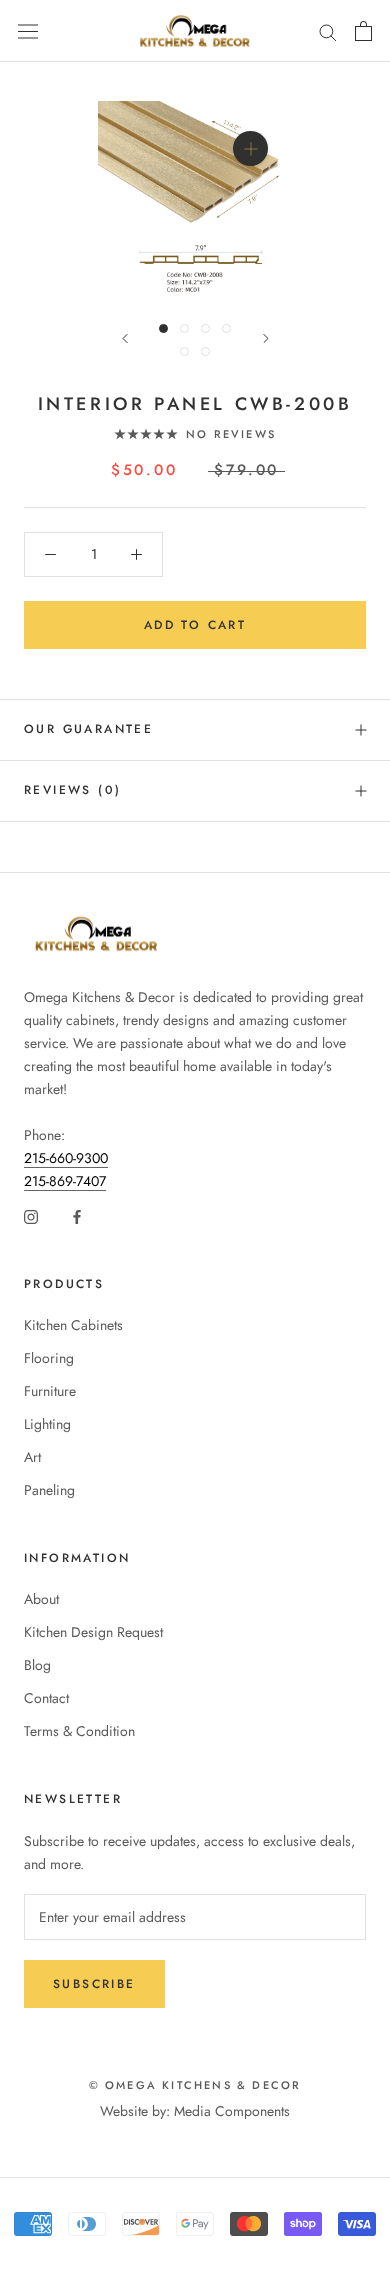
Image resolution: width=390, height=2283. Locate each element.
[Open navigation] (28, 31)
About (41, 1599)
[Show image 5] (184, 351)
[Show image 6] (205, 351)
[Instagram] (31, 1215)
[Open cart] (363, 31)
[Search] (328, 30)
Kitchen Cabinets (73, 1325)
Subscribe (94, 1984)
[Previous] (125, 338)
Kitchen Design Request (93, 1632)
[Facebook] (77, 1215)
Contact (46, 1698)
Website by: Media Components (195, 2111)
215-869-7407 (65, 1181)
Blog (37, 1665)
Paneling (49, 1490)
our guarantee (88, 729)
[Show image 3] (205, 328)
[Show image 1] (163, 328)
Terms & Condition (79, 1731)
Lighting (47, 1424)
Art (32, 1457)
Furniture (50, 1391)
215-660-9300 (66, 1158)
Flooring (49, 1358)
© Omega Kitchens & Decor (195, 2085)
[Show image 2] (184, 328)
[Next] (266, 338)
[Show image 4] (226, 328)
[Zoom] (249, 148)
